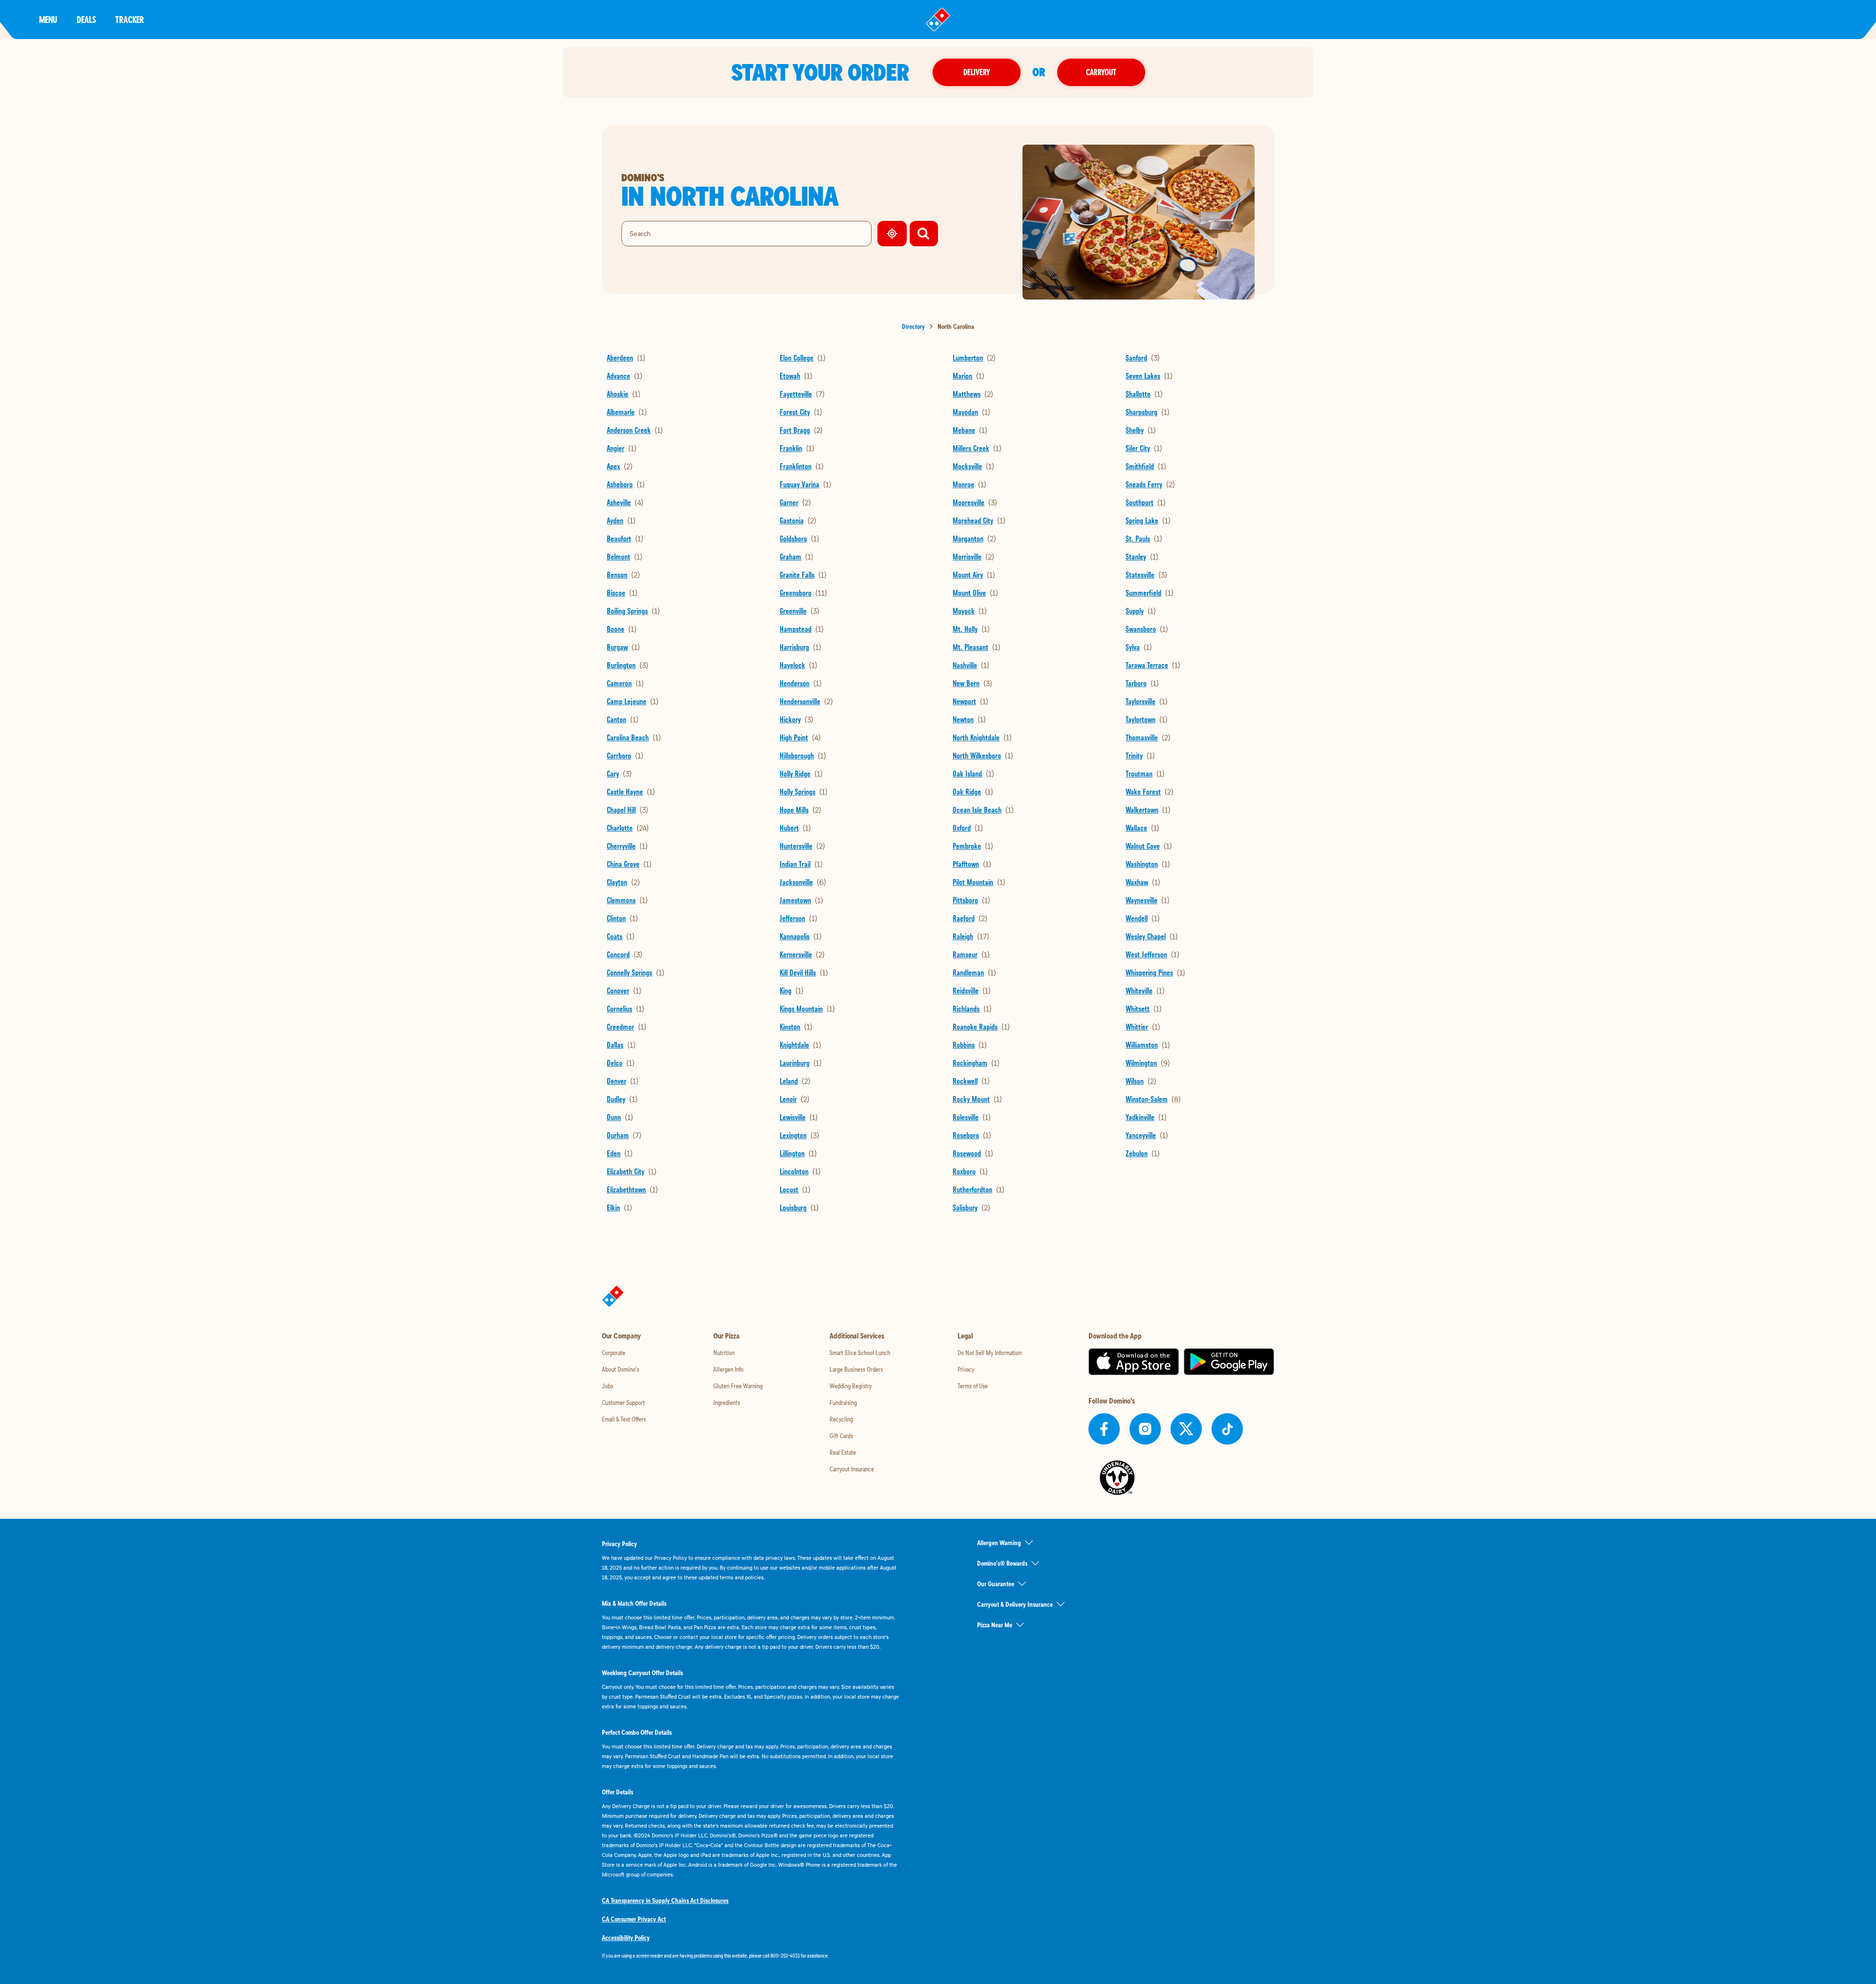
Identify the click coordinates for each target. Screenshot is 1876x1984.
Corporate (614, 1353)
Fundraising (843, 1402)
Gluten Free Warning (738, 1386)
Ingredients (727, 1402)
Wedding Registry (851, 1386)
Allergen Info (728, 1369)
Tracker (130, 19)
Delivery (977, 72)
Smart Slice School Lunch (860, 1353)
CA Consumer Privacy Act (634, 1919)
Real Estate (843, 1452)
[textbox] (750, 1956)
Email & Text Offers (624, 1419)
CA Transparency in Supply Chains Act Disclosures (665, 1900)
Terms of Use (973, 1386)
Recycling (841, 1419)
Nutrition (724, 1353)
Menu (48, 19)
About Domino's (620, 1369)
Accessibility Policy (626, 1938)
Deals (86, 19)
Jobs (608, 1386)
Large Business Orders (856, 1369)
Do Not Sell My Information (990, 1353)
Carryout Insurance (852, 1469)
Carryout (1101, 72)
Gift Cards (841, 1436)
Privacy (966, 1369)
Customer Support (623, 1402)
